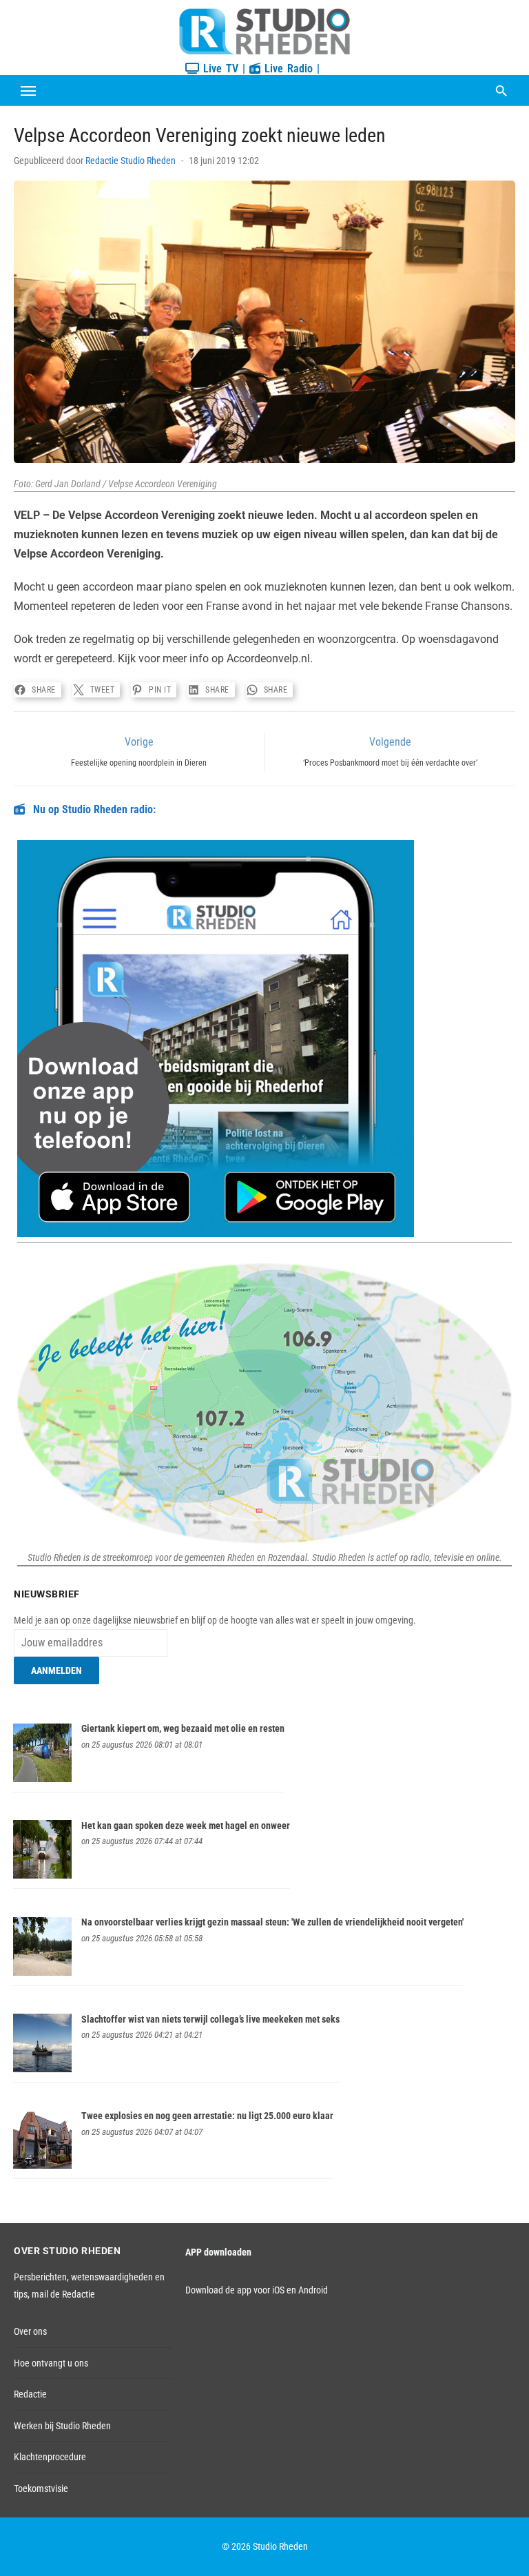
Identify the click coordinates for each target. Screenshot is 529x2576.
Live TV (219, 69)
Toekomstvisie (41, 2488)
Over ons (30, 2331)
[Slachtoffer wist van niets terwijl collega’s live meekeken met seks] (42, 2069)
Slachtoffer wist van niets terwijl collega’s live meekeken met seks (210, 2019)
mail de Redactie (63, 2294)
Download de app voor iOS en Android (257, 2290)
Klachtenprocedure (50, 2457)
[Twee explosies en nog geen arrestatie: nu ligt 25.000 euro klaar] (42, 2165)
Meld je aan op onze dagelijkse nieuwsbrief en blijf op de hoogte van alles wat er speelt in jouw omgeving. (215, 1620)
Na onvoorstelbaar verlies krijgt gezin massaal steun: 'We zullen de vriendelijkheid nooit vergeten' (272, 1922)
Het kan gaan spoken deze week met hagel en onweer (186, 1826)
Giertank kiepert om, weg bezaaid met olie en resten (183, 1728)
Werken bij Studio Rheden (62, 2426)
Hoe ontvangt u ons (51, 2363)
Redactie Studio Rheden (131, 161)
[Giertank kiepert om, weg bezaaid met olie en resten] (42, 1779)
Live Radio (287, 69)
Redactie (30, 2394)
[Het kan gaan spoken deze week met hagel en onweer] (42, 1875)
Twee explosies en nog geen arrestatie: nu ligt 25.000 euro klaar (207, 2116)
